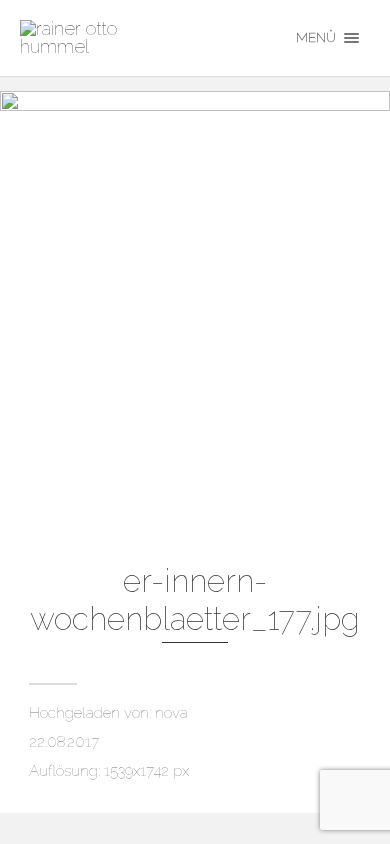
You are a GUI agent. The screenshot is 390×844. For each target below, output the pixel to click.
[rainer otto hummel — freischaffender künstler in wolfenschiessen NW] (142, 38)
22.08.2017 (64, 742)
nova (171, 713)
